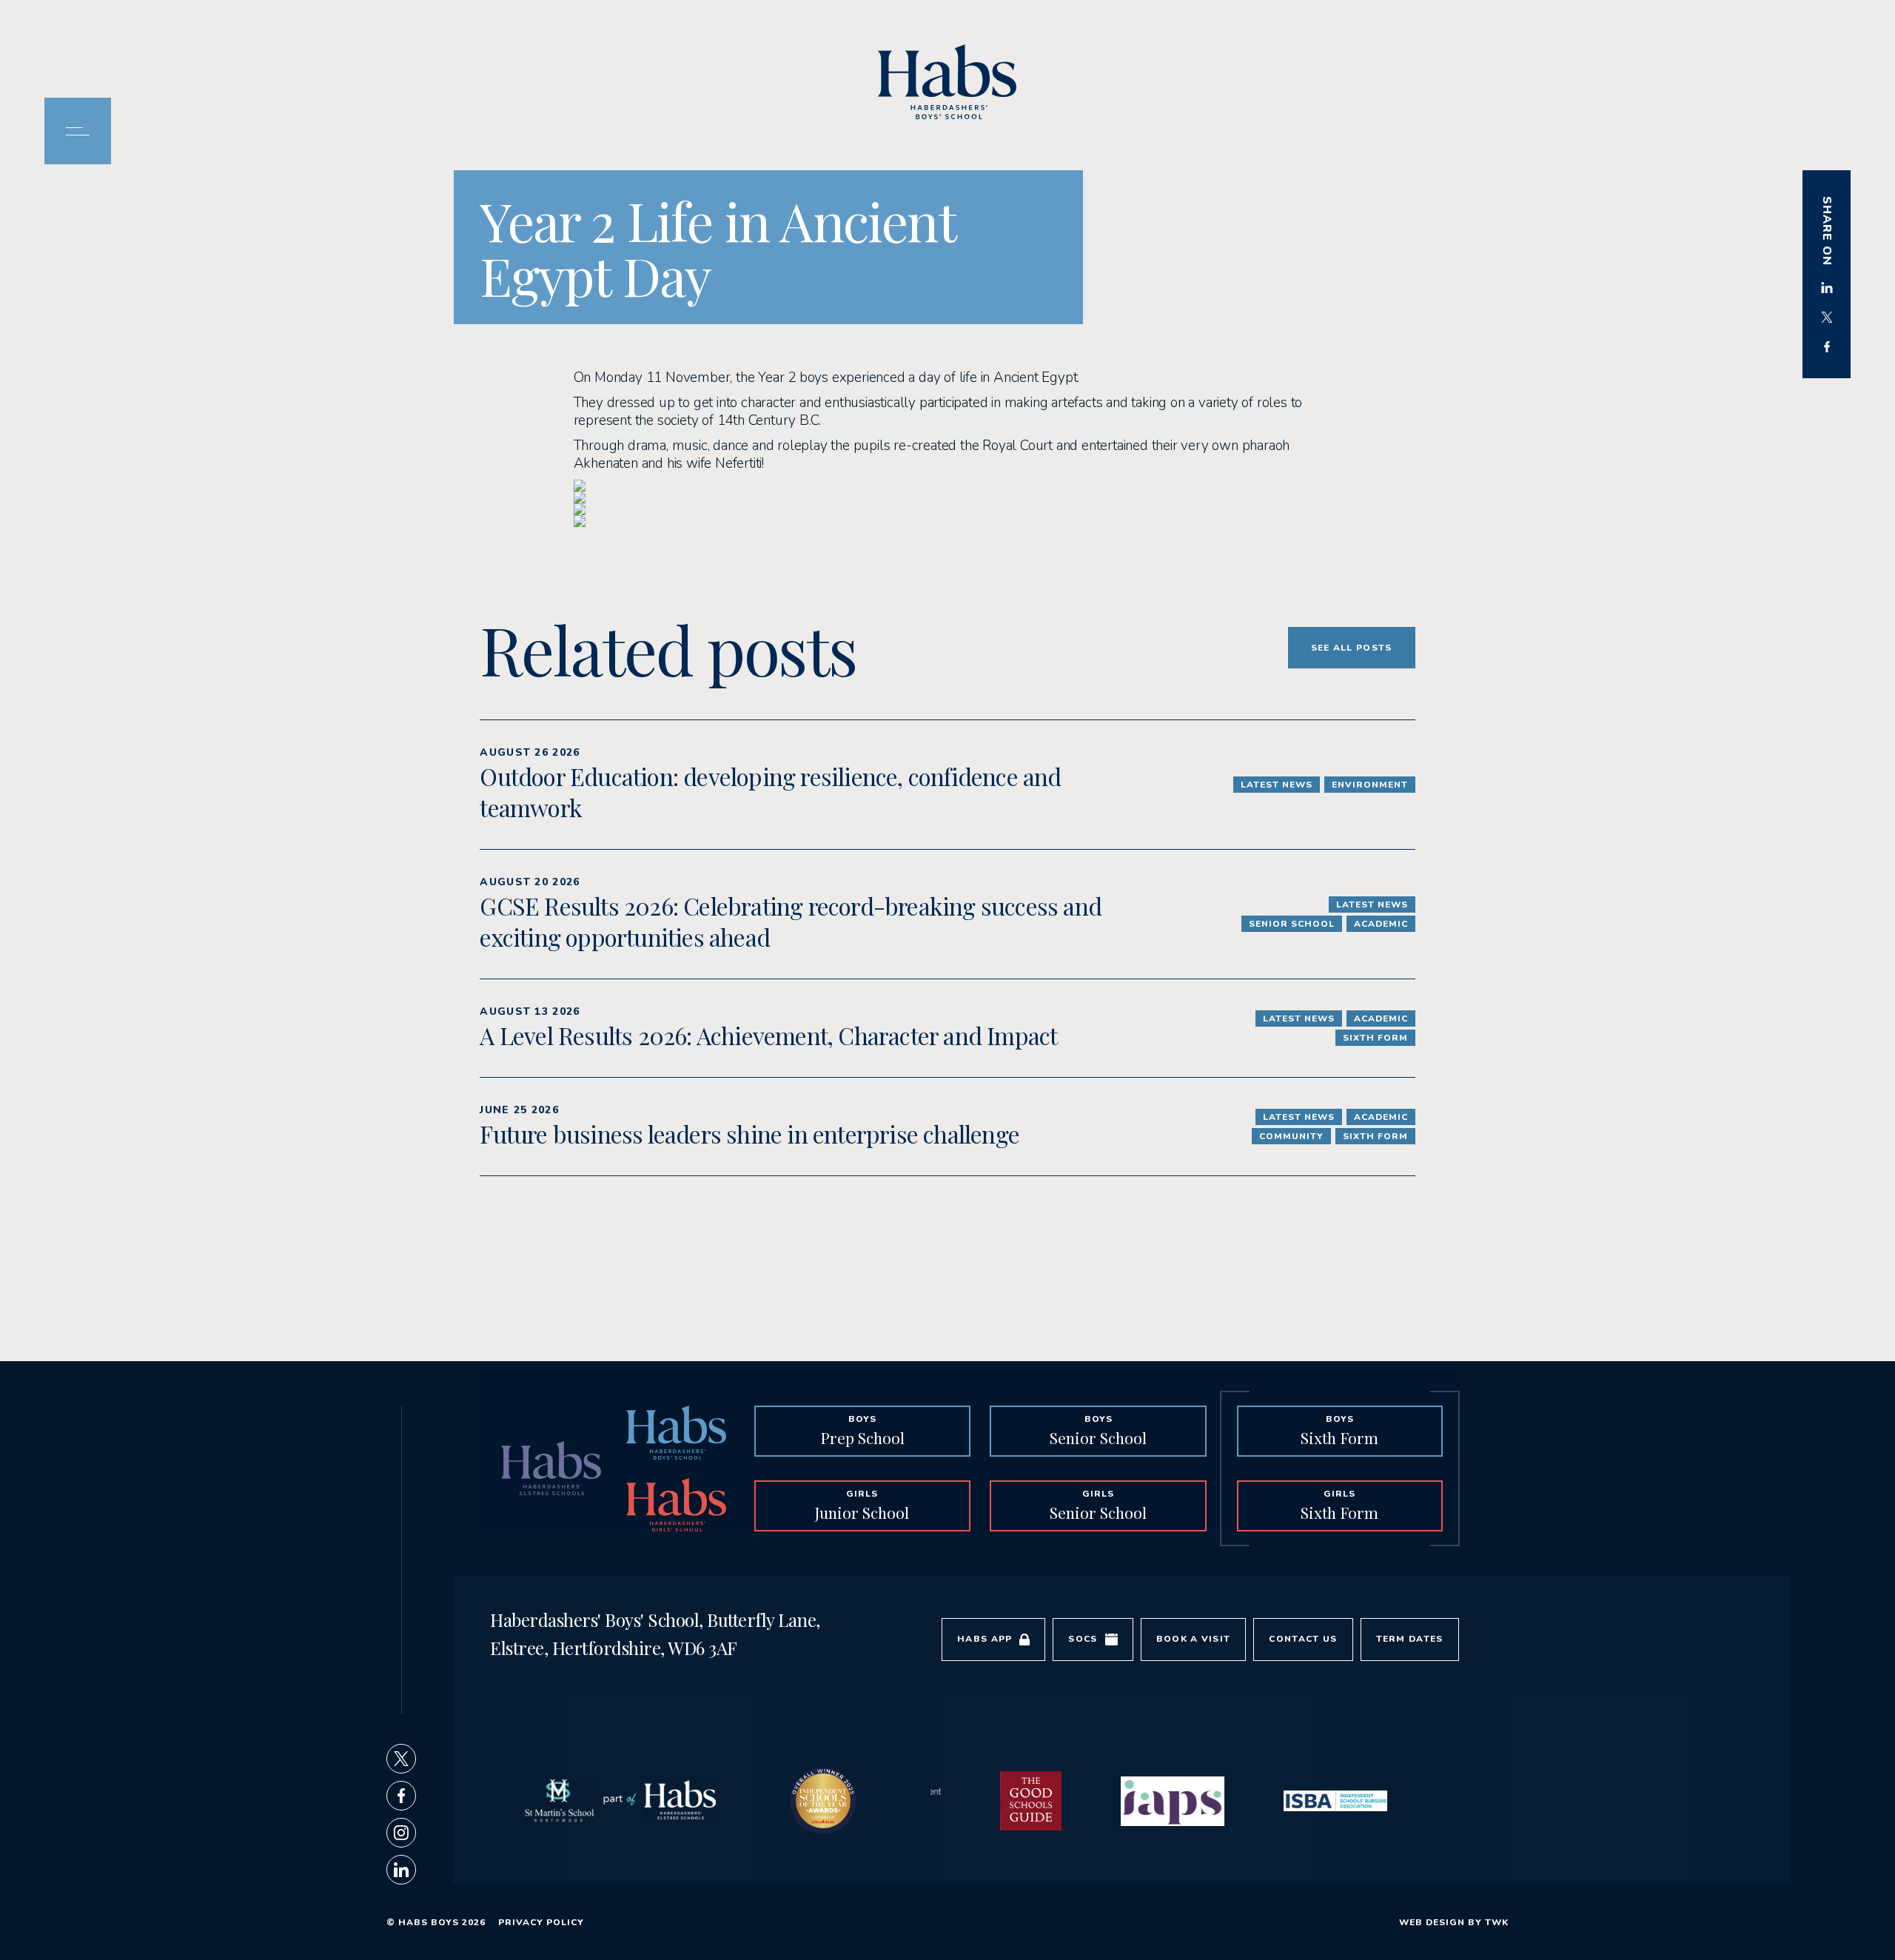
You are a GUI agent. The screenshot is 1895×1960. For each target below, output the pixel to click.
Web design (1432, 1922)
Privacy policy (541, 1922)
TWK (1497, 1922)
